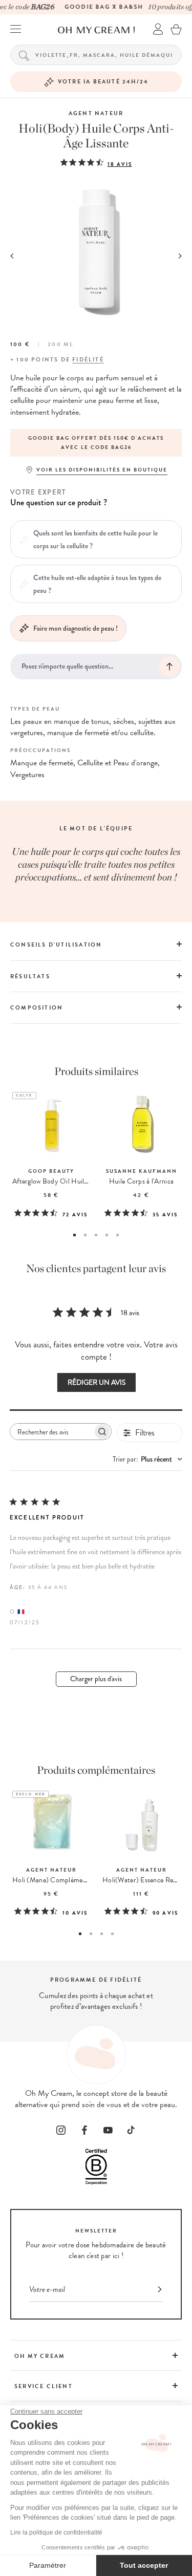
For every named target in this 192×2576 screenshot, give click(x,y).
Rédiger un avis (97, 1382)
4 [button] (107, 1235)
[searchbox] (52, 1432)
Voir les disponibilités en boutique (102, 470)
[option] (96, 443)
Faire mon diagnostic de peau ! (76, 628)
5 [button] (118, 1235)
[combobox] (147, 1459)
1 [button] (74, 1235)
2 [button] (85, 1235)
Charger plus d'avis (96, 1679)
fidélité (88, 360)
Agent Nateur (96, 113)
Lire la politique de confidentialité (56, 2532)
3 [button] (96, 1235)
